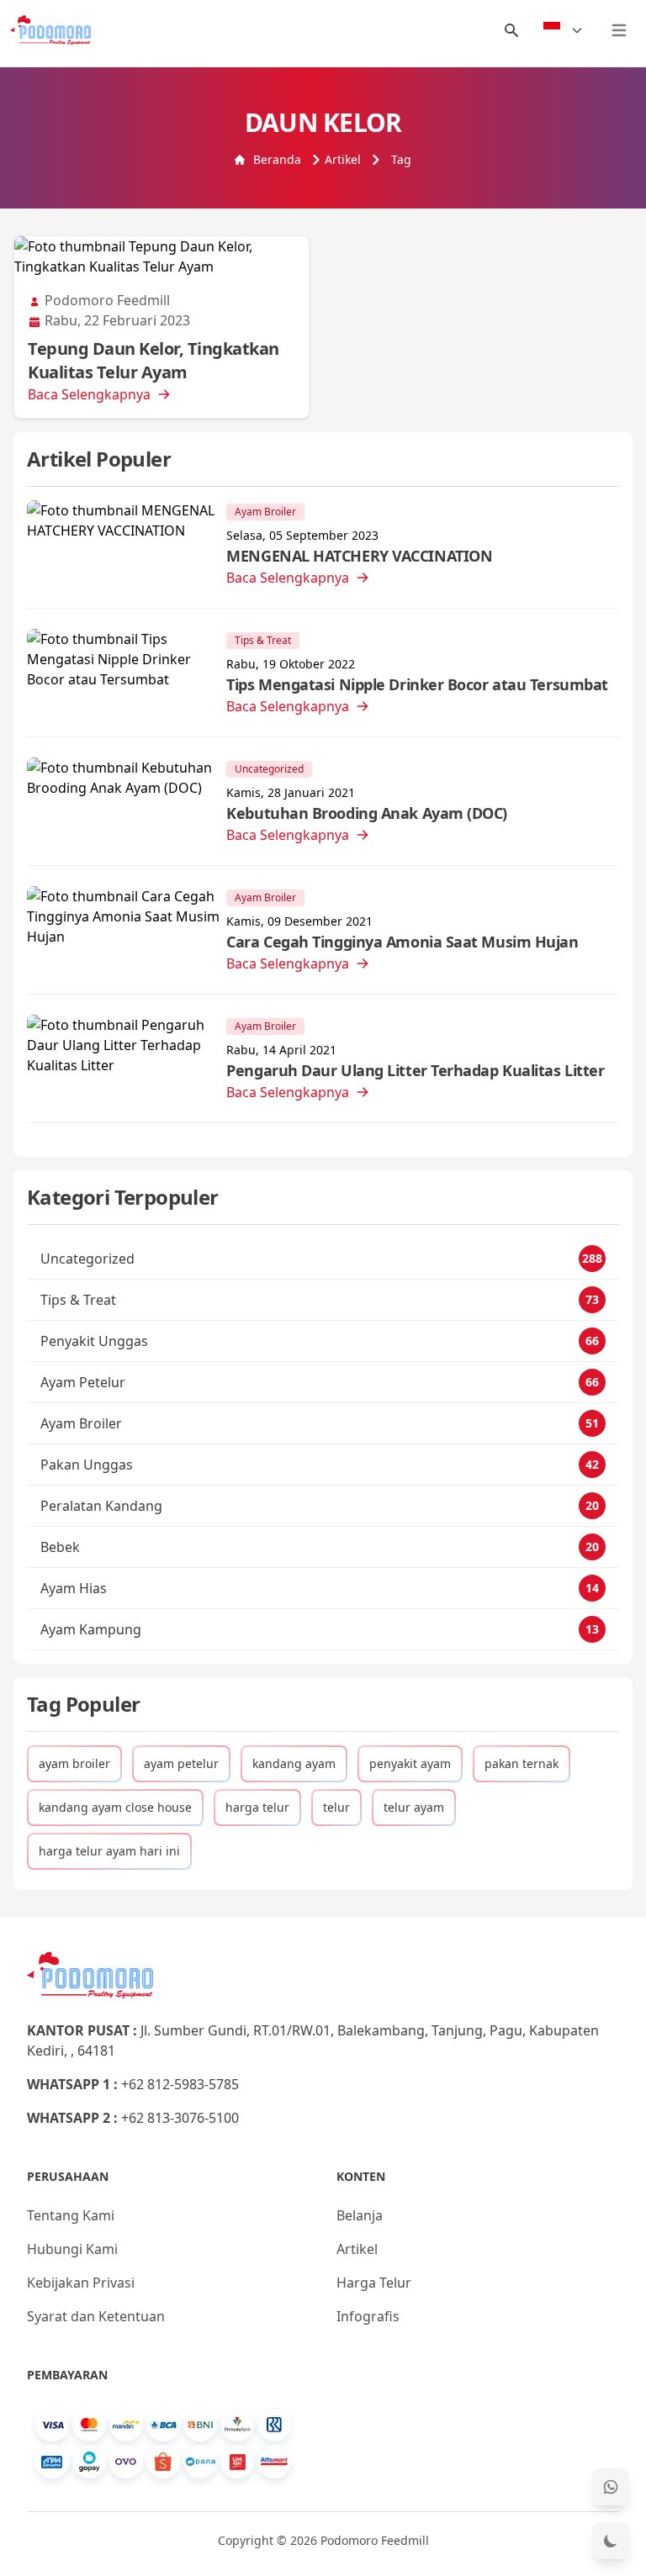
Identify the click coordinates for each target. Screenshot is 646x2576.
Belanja (360, 2215)
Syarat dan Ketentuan (96, 2316)
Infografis (368, 2316)
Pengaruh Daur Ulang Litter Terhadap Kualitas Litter (415, 1070)
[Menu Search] (511, 30)
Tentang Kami (71, 2215)
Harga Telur (374, 2283)
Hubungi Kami (72, 2249)
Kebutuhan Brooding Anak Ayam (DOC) (367, 813)
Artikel (343, 159)
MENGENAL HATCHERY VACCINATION (359, 556)
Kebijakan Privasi (81, 2283)
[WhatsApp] (611, 2487)
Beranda (277, 159)
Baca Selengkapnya (89, 394)
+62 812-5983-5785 (180, 2084)
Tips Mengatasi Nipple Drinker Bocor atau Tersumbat (417, 684)
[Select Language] (564, 30)
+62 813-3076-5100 (180, 2118)
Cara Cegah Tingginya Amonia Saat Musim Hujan (402, 942)
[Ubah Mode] (611, 2541)
